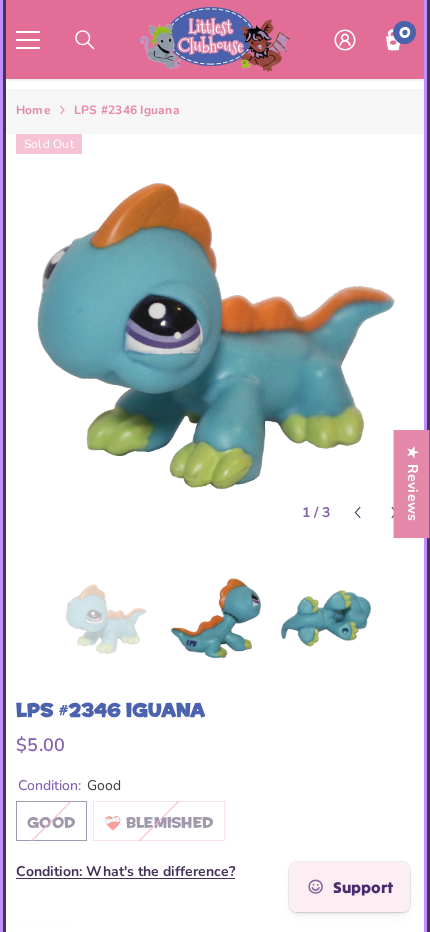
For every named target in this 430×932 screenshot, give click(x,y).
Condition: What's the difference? (125, 871)
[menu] (28, 40)
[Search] (85, 40)
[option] (215, 333)
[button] (357, 512)
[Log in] (345, 40)
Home (33, 110)
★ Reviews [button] (412, 484)
